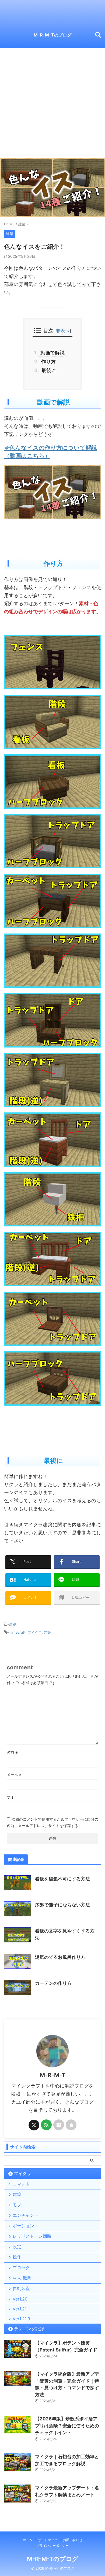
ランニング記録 (29, 2329)
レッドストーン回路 (32, 2236)
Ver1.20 (20, 2299)
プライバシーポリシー (52, 2546)
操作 (17, 2257)
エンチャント (26, 2215)
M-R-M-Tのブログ (52, 35)
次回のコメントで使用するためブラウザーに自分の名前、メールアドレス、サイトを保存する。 (52, 1822)
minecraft (18, 1632)
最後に (47, 370)
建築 (13, 1624)
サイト (12, 1797)
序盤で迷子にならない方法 (62, 1905)
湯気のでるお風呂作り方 (60, 1957)
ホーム (27, 2540)
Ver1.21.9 (21, 2319)
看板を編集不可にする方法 (62, 1879)
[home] (71, 2125)
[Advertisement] (52, 103)
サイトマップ (48, 2540)
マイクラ (35, 1632)
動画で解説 (51, 353)
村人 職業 (22, 2278)
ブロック (21, 2268)
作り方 (47, 361)
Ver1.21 (20, 2309)
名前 (12, 1752)
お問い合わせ (73, 2540)
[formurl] (59, 2125)
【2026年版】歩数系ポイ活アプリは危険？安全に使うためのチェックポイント (67, 2426)
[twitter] (34, 2125)
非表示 (63, 331)
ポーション (23, 2226)
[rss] (46, 2125)
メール (14, 1775)
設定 (17, 2247)
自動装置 (21, 2288)
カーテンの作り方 (53, 1983)
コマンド (21, 2184)
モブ (17, 2205)
